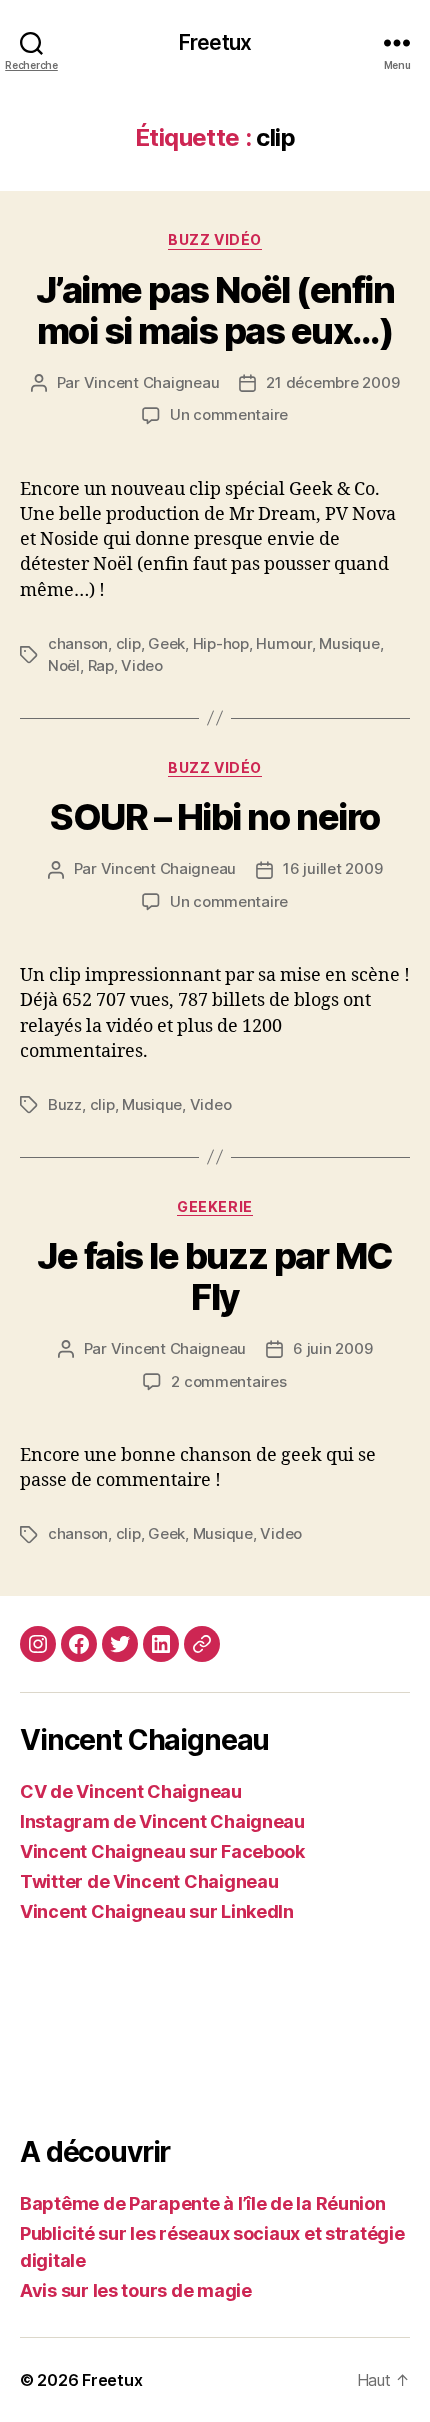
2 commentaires (228, 1381)
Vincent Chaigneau (152, 382)
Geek (166, 643)
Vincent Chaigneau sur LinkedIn (157, 1911)
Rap (101, 665)
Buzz (65, 1104)
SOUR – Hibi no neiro (214, 817)
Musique (349, 643)
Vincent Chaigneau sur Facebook (162, 1851)
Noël (64, 665)
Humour (283, 643)
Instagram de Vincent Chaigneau (162, 1821)
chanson (78, 643)
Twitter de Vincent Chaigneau (149, 1881)
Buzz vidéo (214, 239)
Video (142, 665)
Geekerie (214, 1206)
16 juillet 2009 (332, 868)
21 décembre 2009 (332, 382)
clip (128, 643)
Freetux (215, 42)
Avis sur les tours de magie (136, 2290)
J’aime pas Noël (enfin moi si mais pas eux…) (215, 310)
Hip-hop (221, 643)
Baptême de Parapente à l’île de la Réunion (203, 2203)
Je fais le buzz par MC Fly (214, 1276)
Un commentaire (229, 414)
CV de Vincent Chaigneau (131, 1791)
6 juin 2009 (332, 1348)
